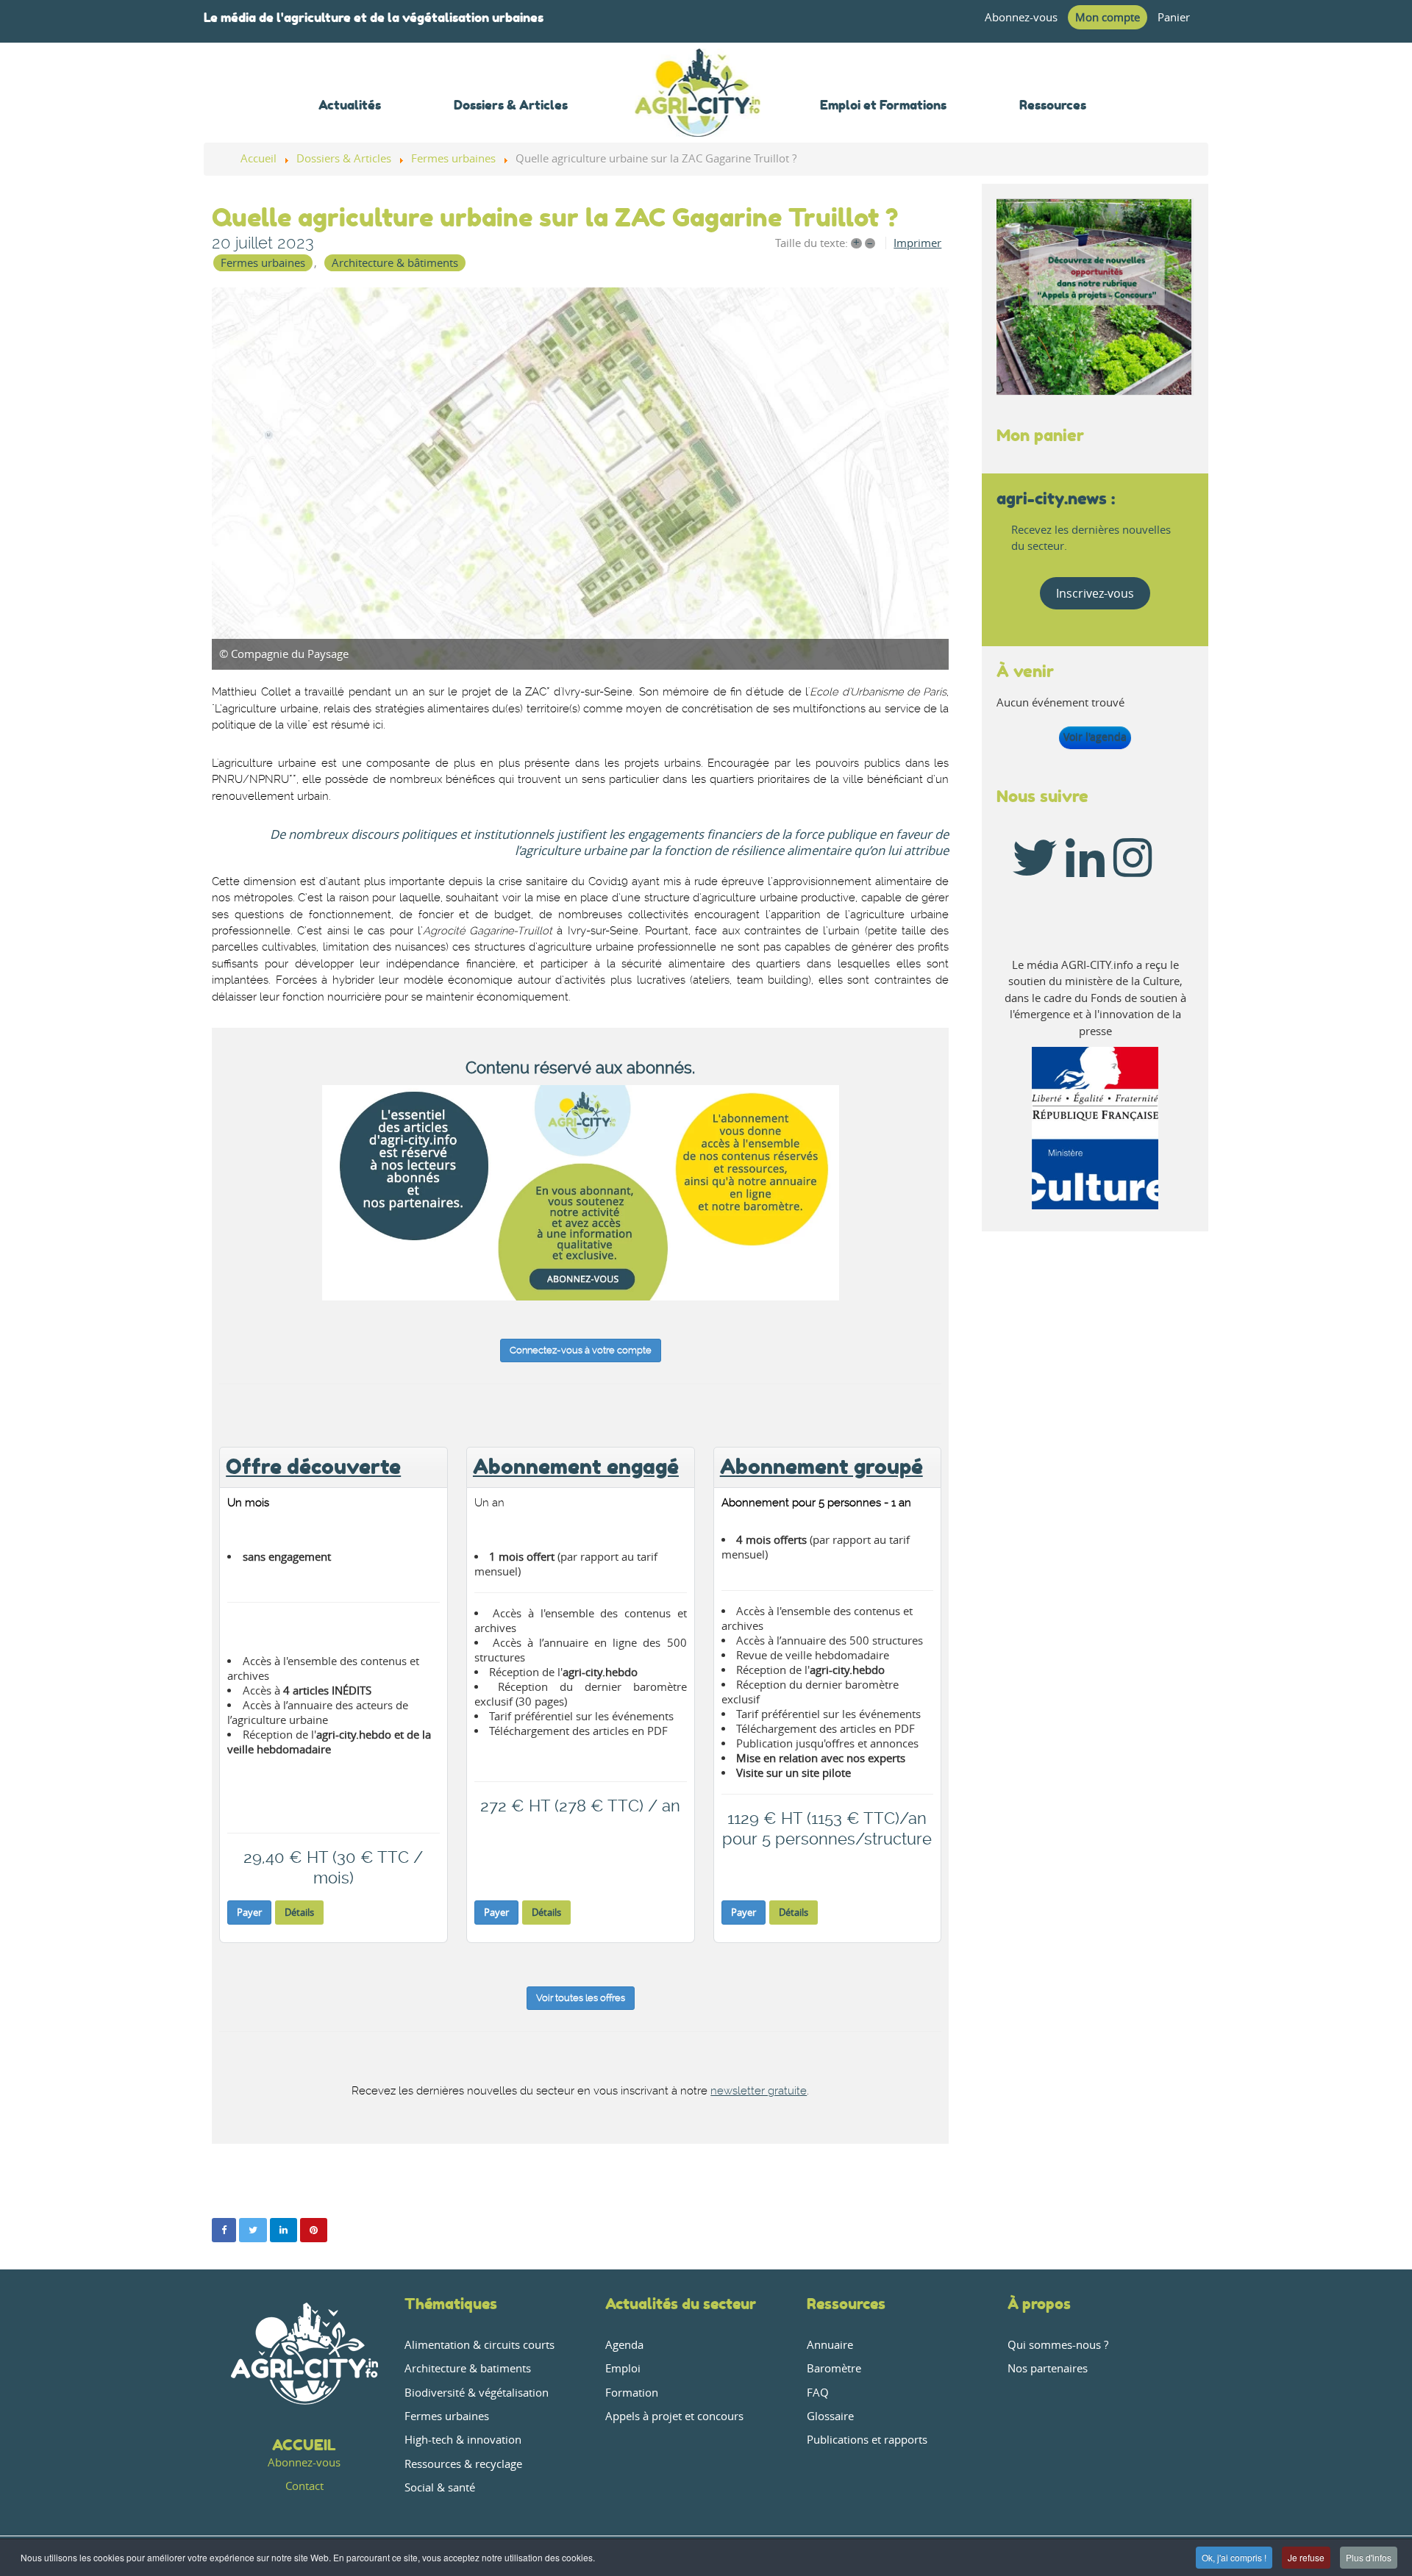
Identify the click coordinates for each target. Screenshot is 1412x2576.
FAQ (818, 2393)
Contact (304, 2486)
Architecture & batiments (468, 2368)
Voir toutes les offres (581, 1998)
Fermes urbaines (263, 263)
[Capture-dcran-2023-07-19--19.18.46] (580, 479)
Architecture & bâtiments (395, 263)
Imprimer (917, 243)
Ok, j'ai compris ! (1234, 2557)
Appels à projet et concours (674, 2416)
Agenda (624, 2345)
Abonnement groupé (821, 1467)
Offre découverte (313, 1467)
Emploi (623, 2368)
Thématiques (451, 2304)
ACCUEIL (304, 2445)
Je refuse (1306, 2557)
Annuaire (830, 2345)
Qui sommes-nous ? (1058, 2345)
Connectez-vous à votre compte (581, 1350)
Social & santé (440, 2487)
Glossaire (830, 2416)
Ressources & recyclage (463, 2464)
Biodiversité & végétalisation (477, 2393)
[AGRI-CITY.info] (698, 117)
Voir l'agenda (1095, 737)
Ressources (846, 2304)
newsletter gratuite (759, 2091)
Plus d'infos (1369, 2557)
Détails (299, 1912)
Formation (632, 2393)
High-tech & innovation (463, 2440)
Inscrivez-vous (1095, 593)
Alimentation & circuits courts (479, 2345)
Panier (1174, 17)
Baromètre (834, 2368)
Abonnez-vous (1021, 17)
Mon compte (1108, 17)
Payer (249, 1912)
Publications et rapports (867, 2440)
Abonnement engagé (576, 1467)
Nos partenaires (1048, 2368)
